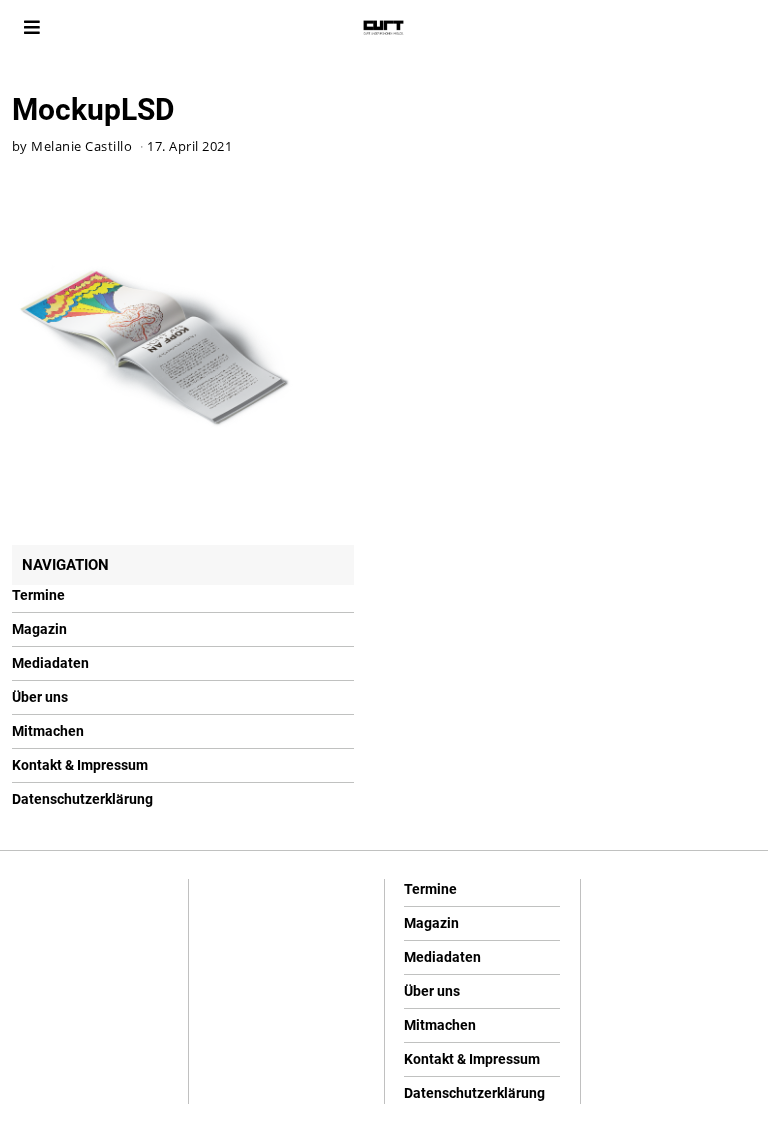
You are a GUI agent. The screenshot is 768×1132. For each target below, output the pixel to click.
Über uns (40, 697)
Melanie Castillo (81, 146)
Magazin (39, 629)
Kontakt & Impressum (80, 765)
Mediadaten (50, 663)
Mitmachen (48, 731)
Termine (38, 595)
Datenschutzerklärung (82, 799)
